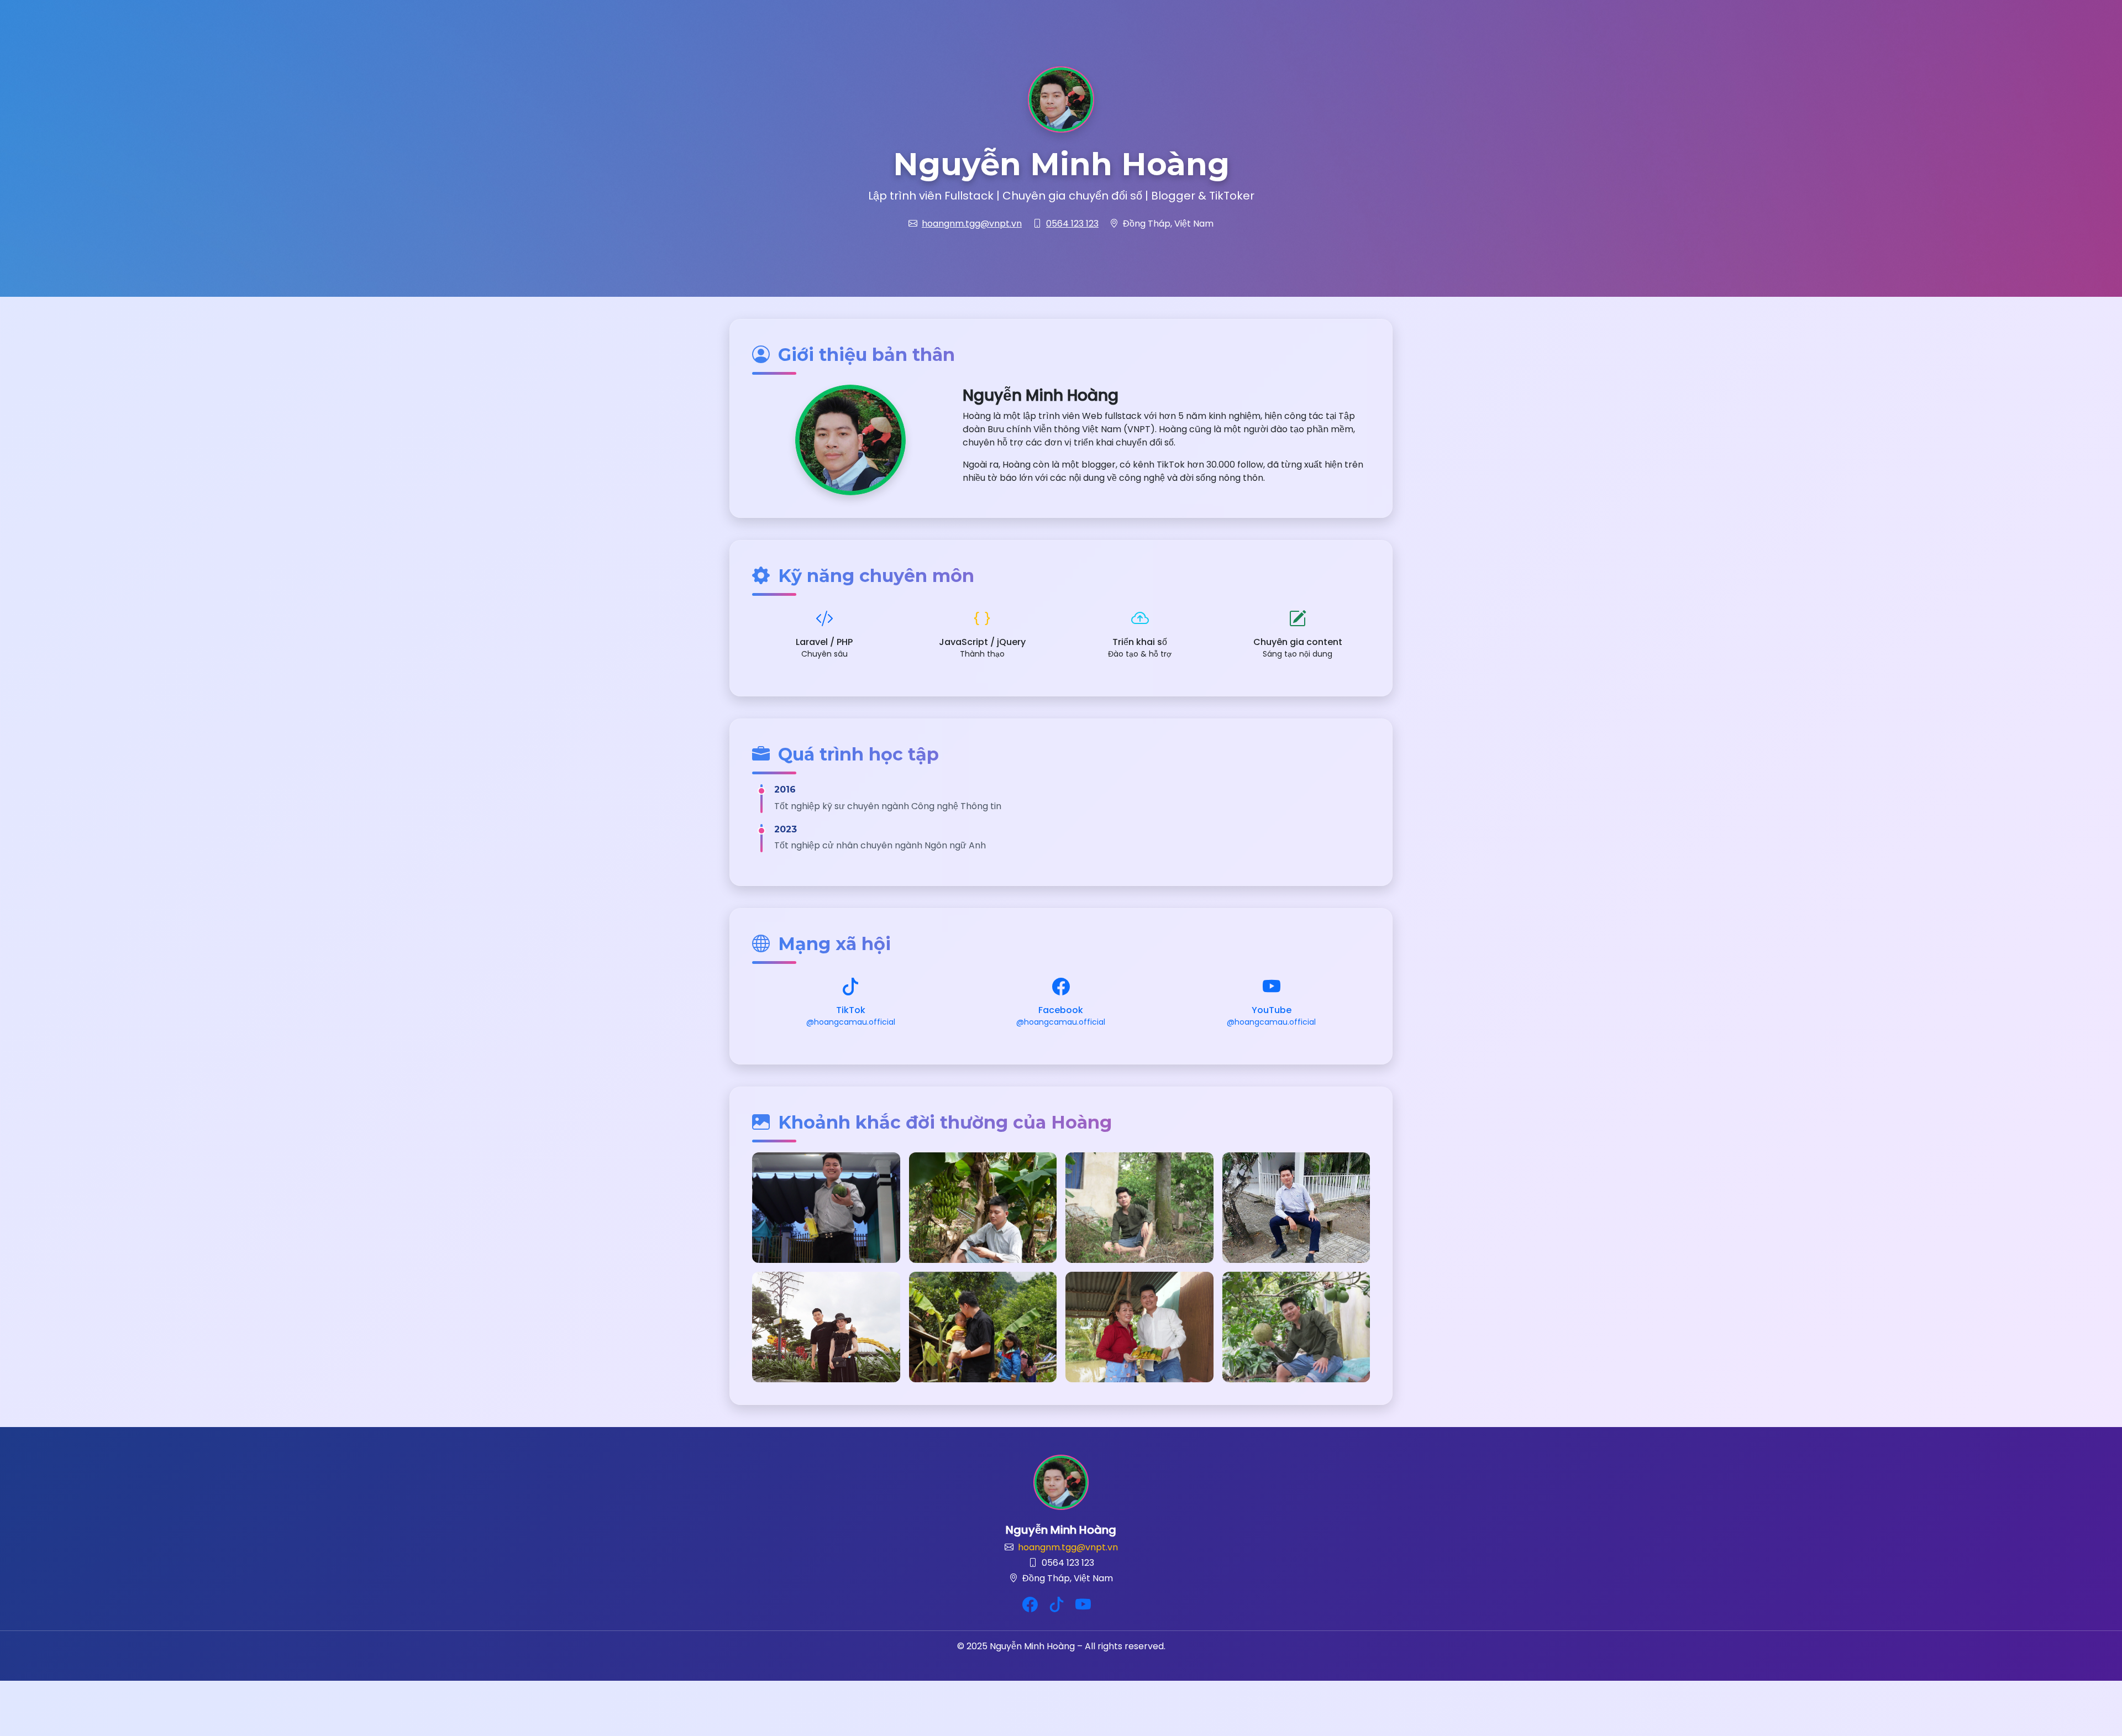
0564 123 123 (1072, 224)
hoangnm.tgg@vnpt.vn (972, 224)
